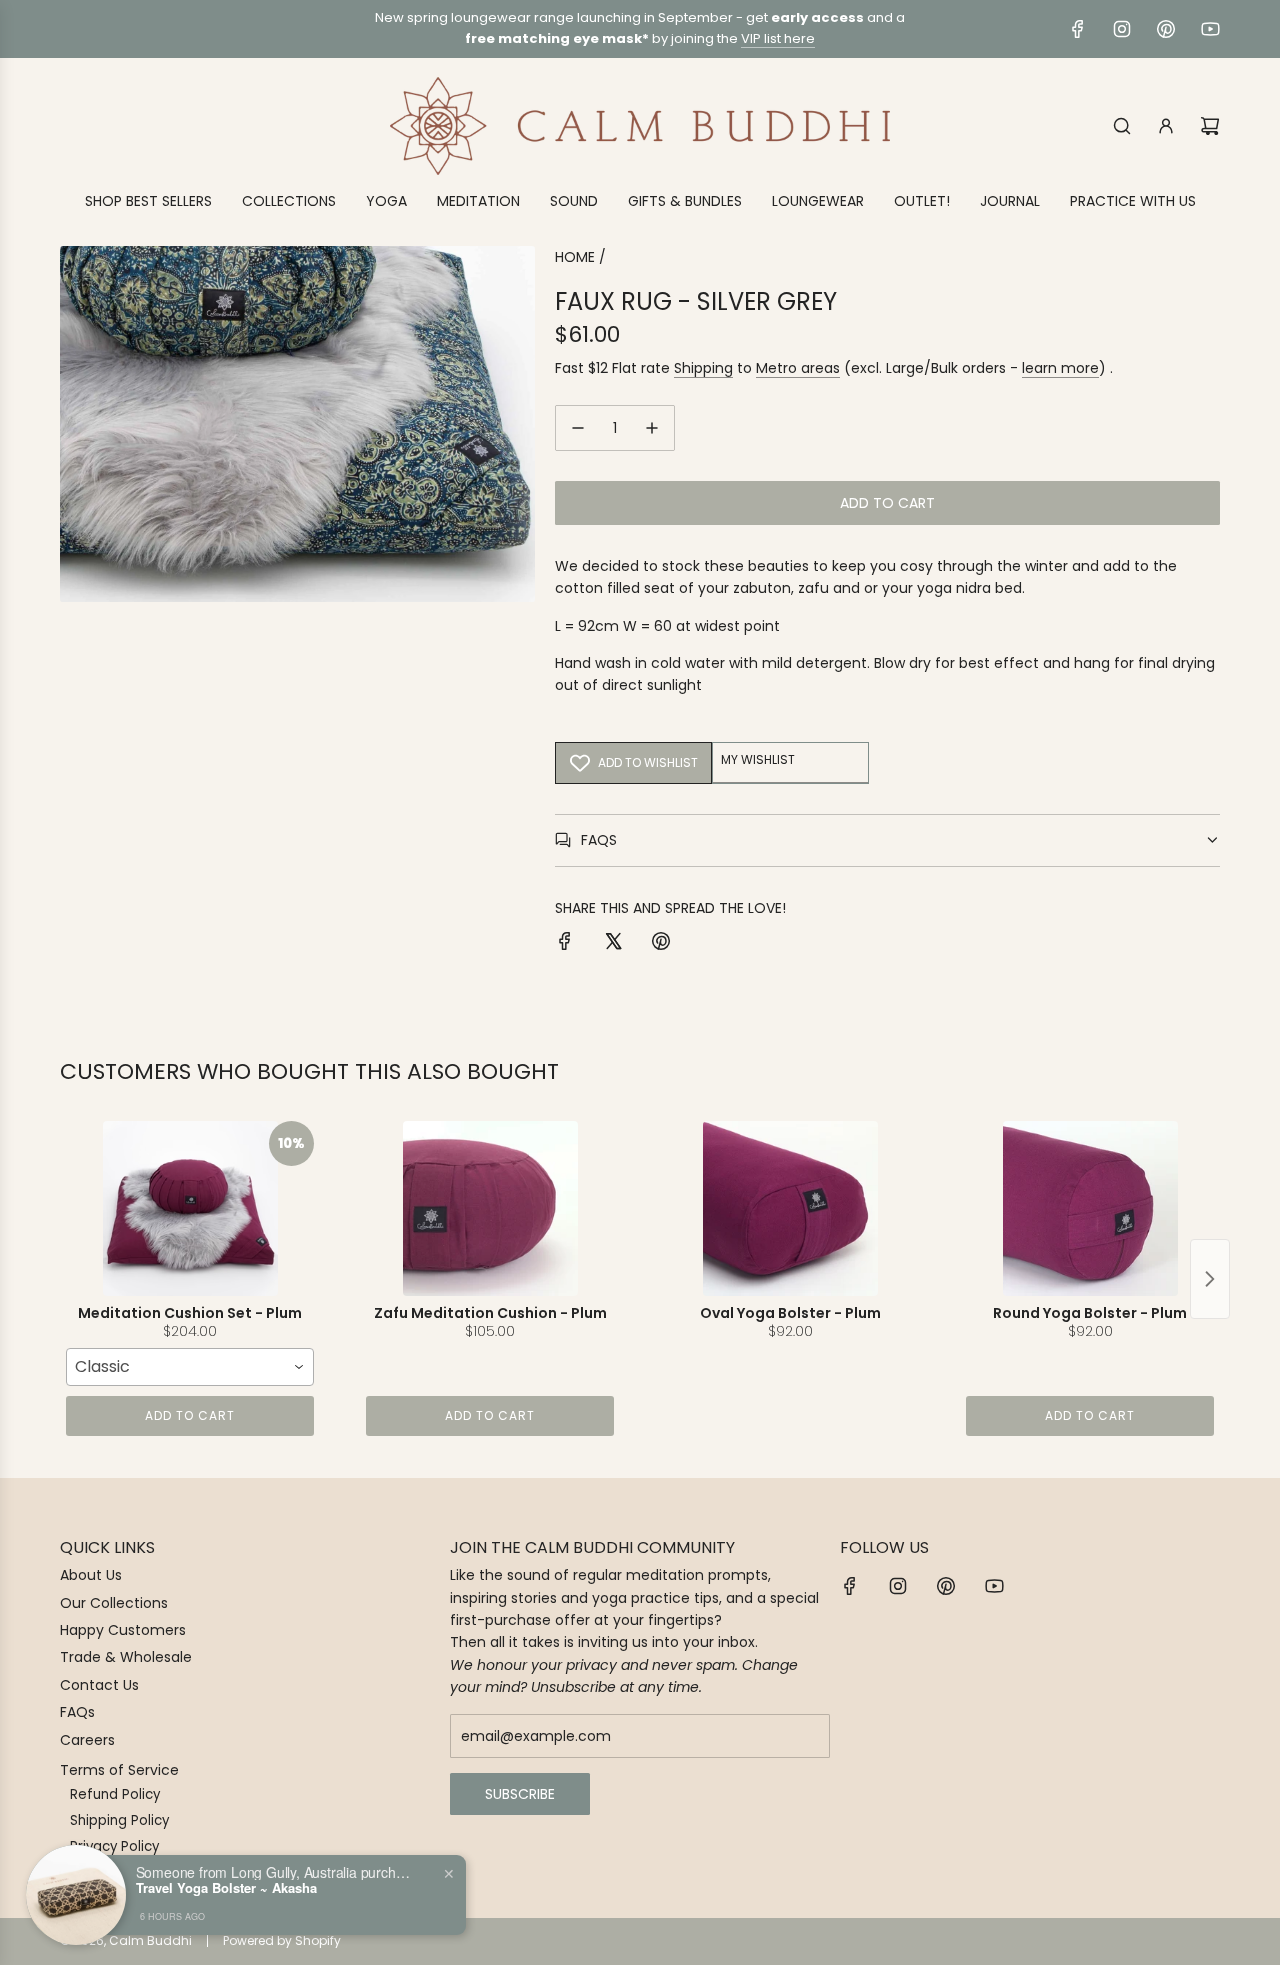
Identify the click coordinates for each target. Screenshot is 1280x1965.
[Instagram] (1122, 29)
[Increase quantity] (652, 428)
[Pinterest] (1166, 29)
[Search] (1122, 126)
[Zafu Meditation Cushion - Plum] (490, 1208)
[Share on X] (613, 944)
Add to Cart (190, 1415)
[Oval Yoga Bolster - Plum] (790, 1208)
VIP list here (778, 38)
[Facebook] (1078, 29)
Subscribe (520, 1794)
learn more (1060, 368)
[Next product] (1210, 1279)
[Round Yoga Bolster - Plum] (1090, 1208)
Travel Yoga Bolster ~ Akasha (226, 1888)
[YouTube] (1210, 29)
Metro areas (798, 368)
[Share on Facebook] (565, 944)
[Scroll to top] (1237, 1942)
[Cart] (1210, 126)
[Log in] (1166, 126)
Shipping (703, 368)
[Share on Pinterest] (661, 944)
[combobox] (190, 1367)
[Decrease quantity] (578, 428)
